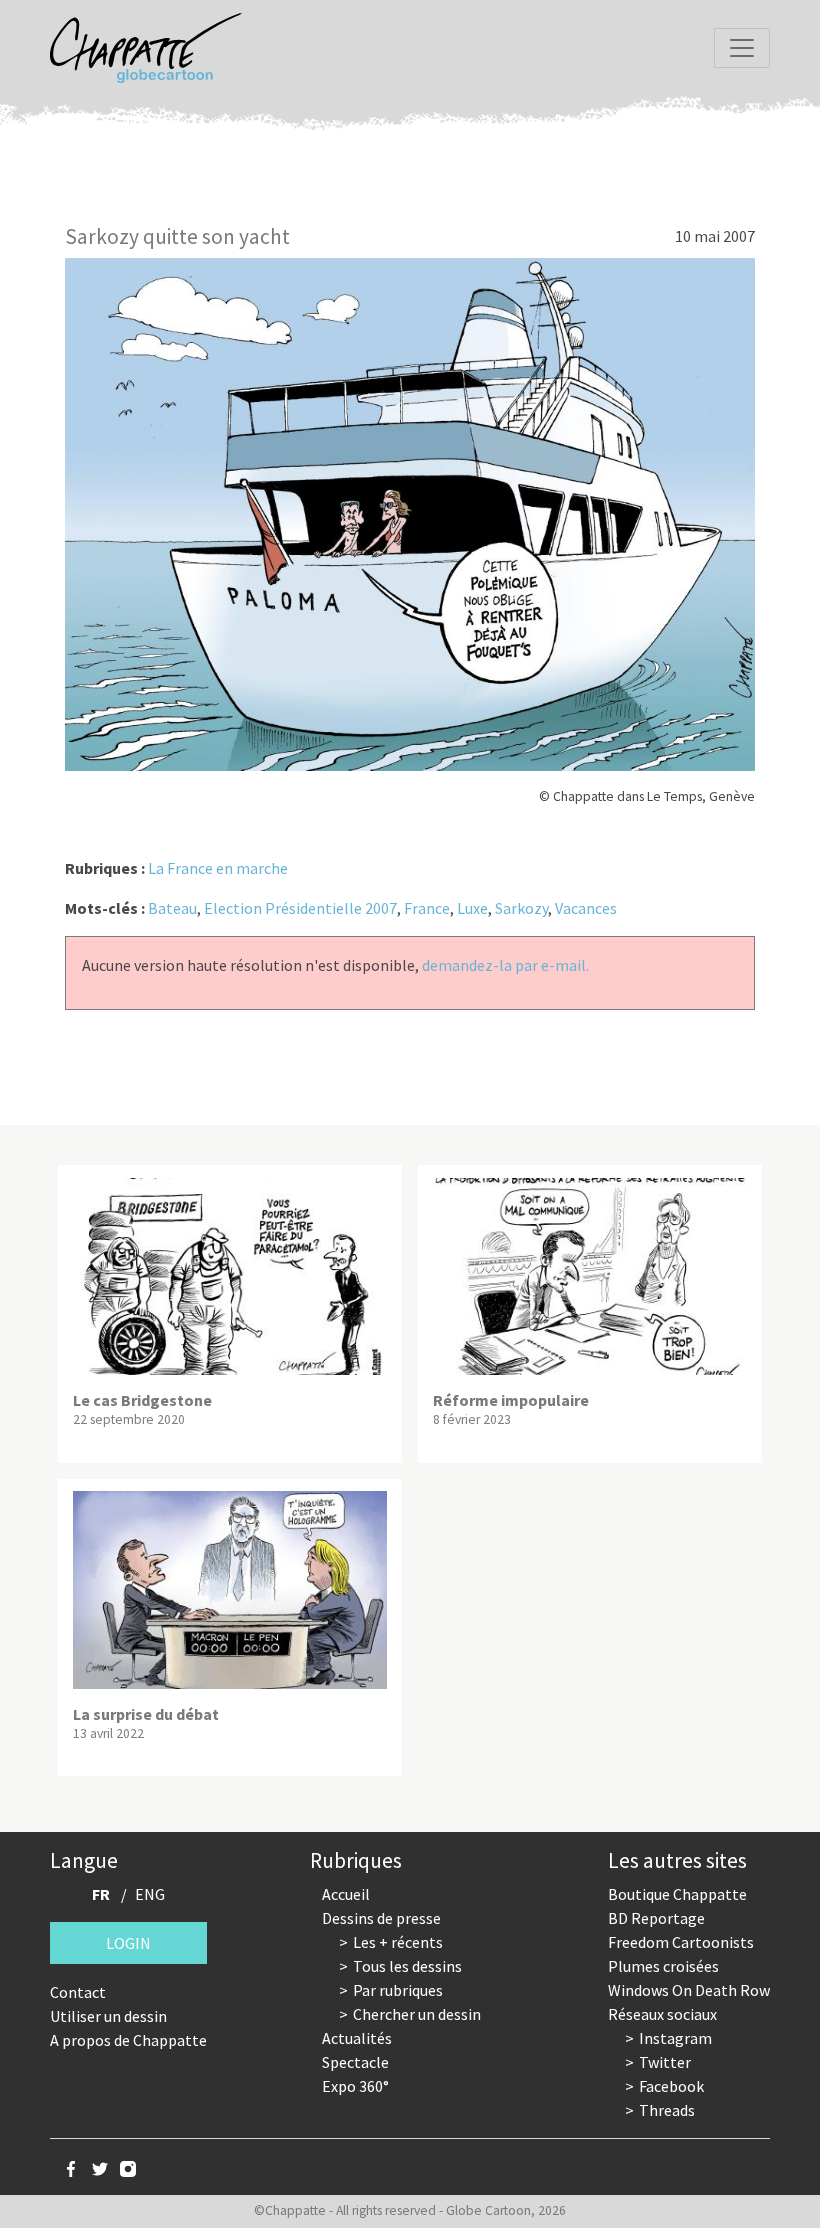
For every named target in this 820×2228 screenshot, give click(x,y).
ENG (150, 1894)
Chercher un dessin (417, 2014)
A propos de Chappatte (128, 2040)
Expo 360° (355, 2086)
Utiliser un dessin (108, 2016)
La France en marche (218, 868)
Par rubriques (398, 1990)
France (427, 908)
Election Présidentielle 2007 (300, 908)
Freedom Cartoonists (681, 1942)
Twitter (665, 2062)
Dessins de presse (381, 1918)
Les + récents (398, 1942)
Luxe (472, 908)
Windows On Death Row (689, 1990)
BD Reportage (656, 1918)
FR (101, 1894)
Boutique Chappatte (677, 1894)
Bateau (172, 908)
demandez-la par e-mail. (505, 965)
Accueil (346, 1894)
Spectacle (355, 2062)
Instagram (675, 2038)
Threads (667, 2110)
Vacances (586, 908)
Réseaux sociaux (662, 2014)
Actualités (357, 2038)
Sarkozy (521, 908)
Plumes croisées (663, 1966)
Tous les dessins (407, 1966)
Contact (78, 1992)
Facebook (671, 2086)
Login (128, 1943)
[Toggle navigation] (742, 48)
